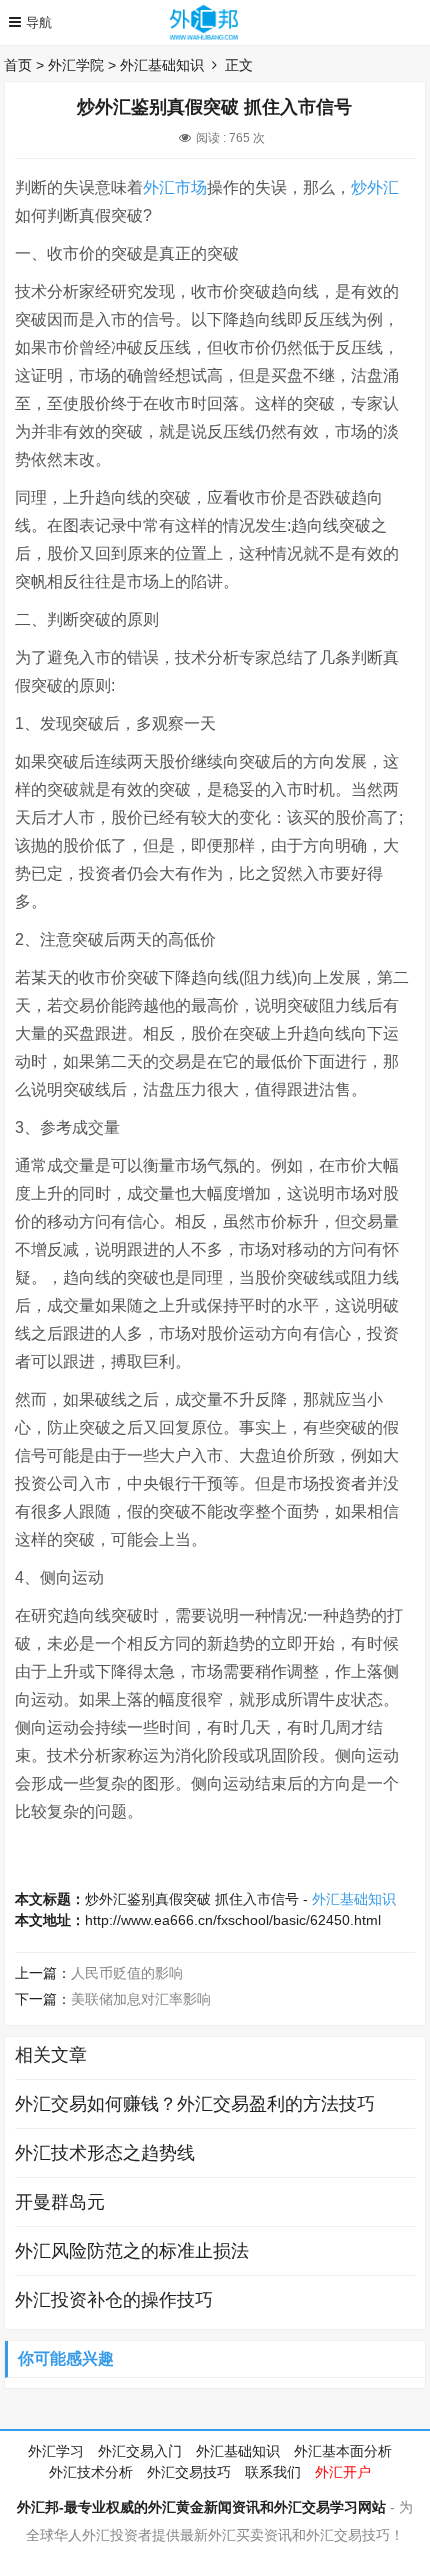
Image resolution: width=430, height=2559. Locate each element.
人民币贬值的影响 (127, 1973)
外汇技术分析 (91, 2472)
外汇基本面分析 (343, 2451)
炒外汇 (375, 187)
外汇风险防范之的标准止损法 (132, 2251)
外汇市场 (175, 187)
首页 (18, 65)
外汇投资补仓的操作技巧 (114, 2300)
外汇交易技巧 (189, 2472)
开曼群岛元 (60, 2202)
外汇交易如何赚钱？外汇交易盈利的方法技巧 (195, 2104)
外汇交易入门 (140, 2451)
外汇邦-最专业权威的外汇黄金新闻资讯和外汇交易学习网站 (201, 2507)
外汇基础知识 (162, 65)
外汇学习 (56, 2451)
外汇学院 (76, 65)
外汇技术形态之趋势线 (105, 2153)
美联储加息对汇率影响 (141, 1999)
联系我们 (273, 2472)
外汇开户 (343, 2472)
